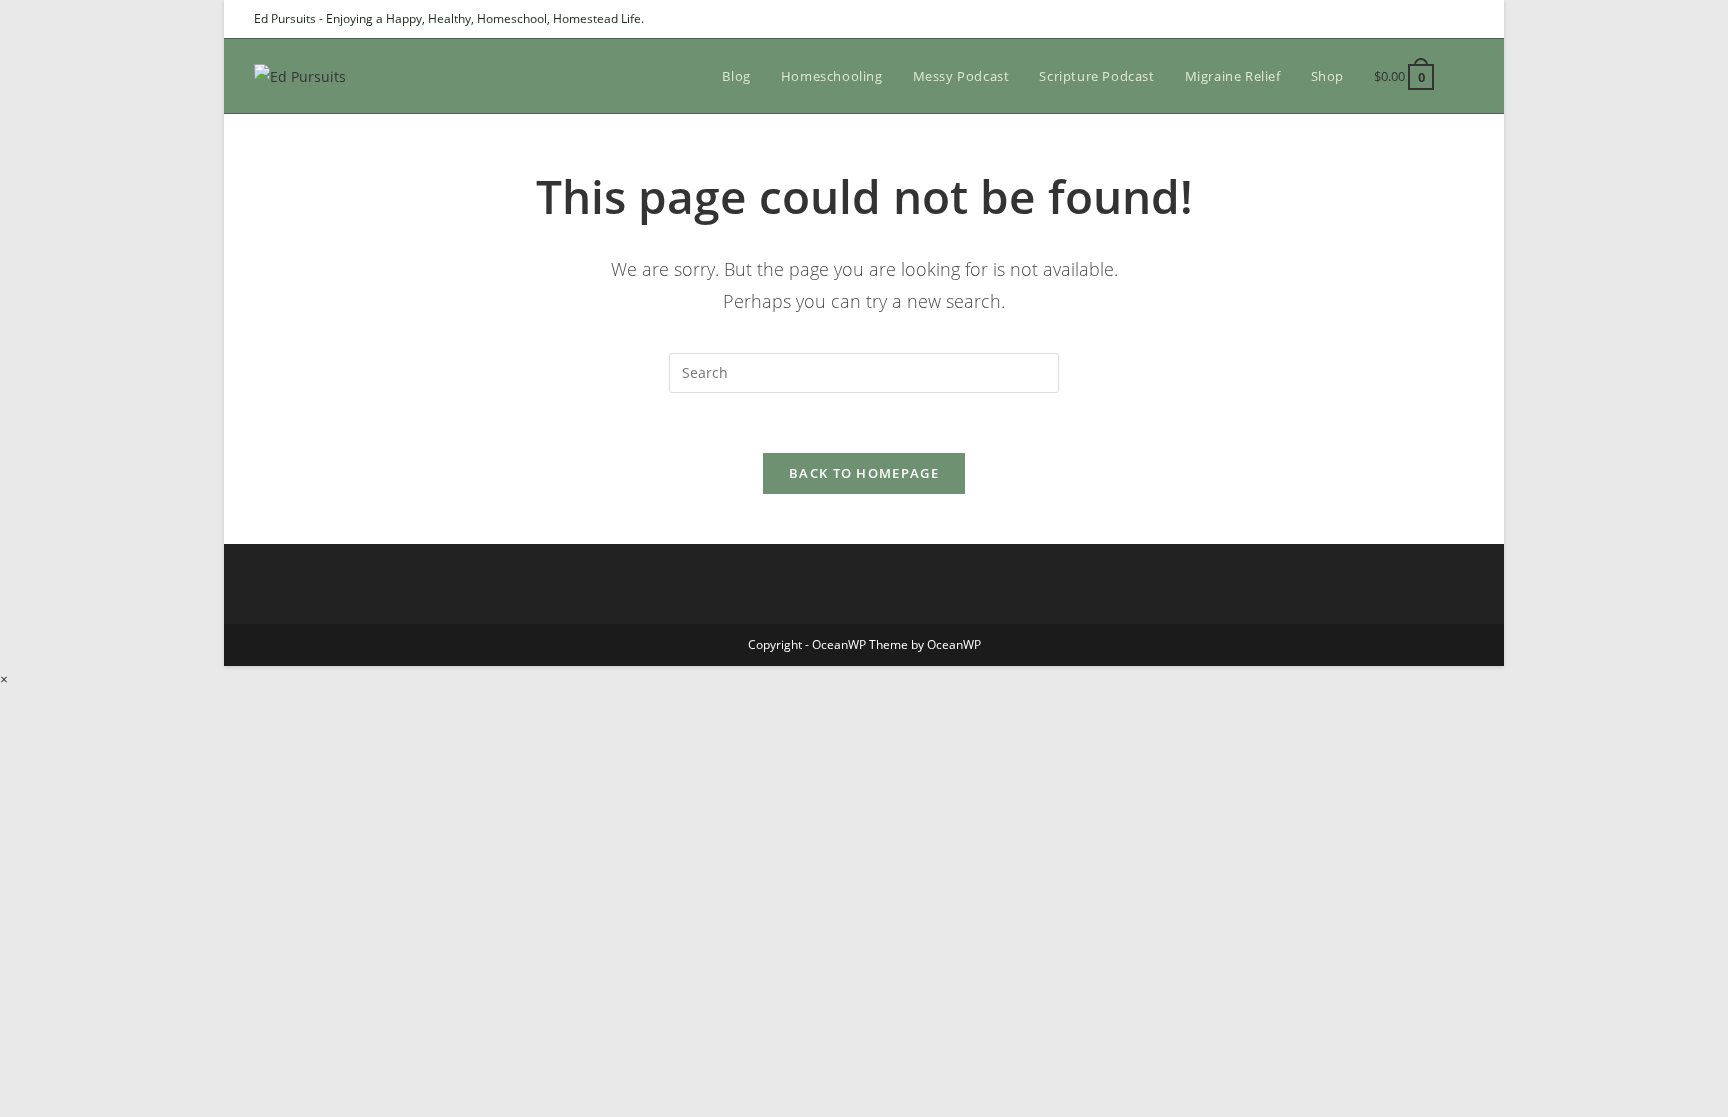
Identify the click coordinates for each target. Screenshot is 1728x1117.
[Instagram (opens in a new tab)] (1445, 19)
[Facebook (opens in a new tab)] (1422, 19)
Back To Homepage (864, 473)
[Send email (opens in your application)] (1465, 19)
